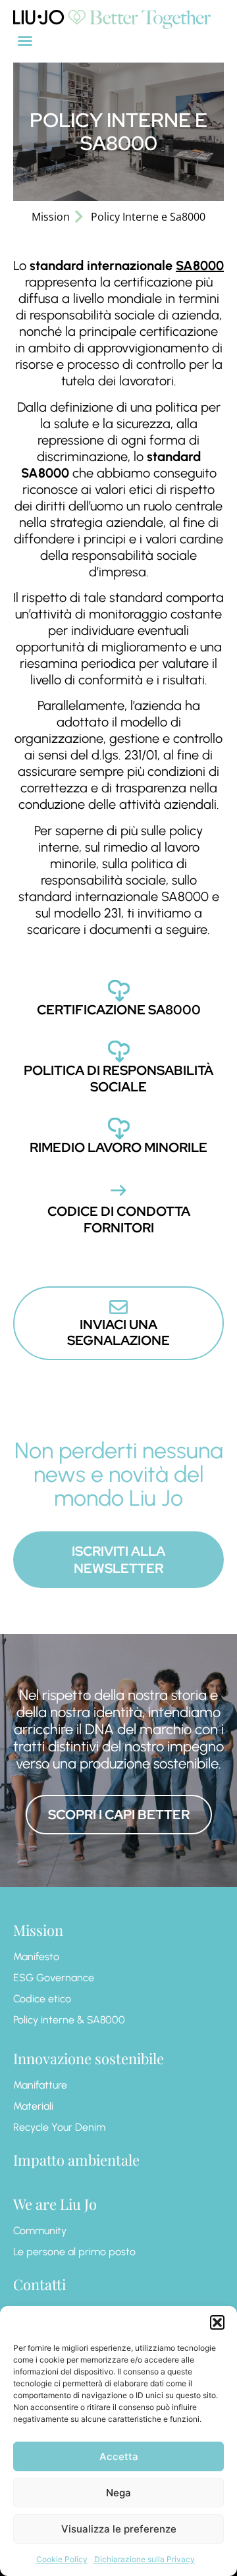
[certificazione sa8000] (119, 990)
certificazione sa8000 (119, 1010)
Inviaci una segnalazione (118, 1332)
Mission (38, 1930)
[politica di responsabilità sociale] (119, 1051)
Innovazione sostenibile (89, 2058)
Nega (118, 2493)
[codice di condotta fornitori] (118, 1190)
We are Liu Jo (55, 2204)
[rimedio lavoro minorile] (119, 1128)
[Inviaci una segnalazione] (118, 1307)
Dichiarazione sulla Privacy (145, 2559)
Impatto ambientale (76, 2160)
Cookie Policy (62, 2559)
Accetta (119, 2456)
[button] (217, 2322)
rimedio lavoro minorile (118, 1147)
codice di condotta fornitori (119, 1219)
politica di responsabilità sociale (118, 1079)
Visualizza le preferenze (119, 2529)
